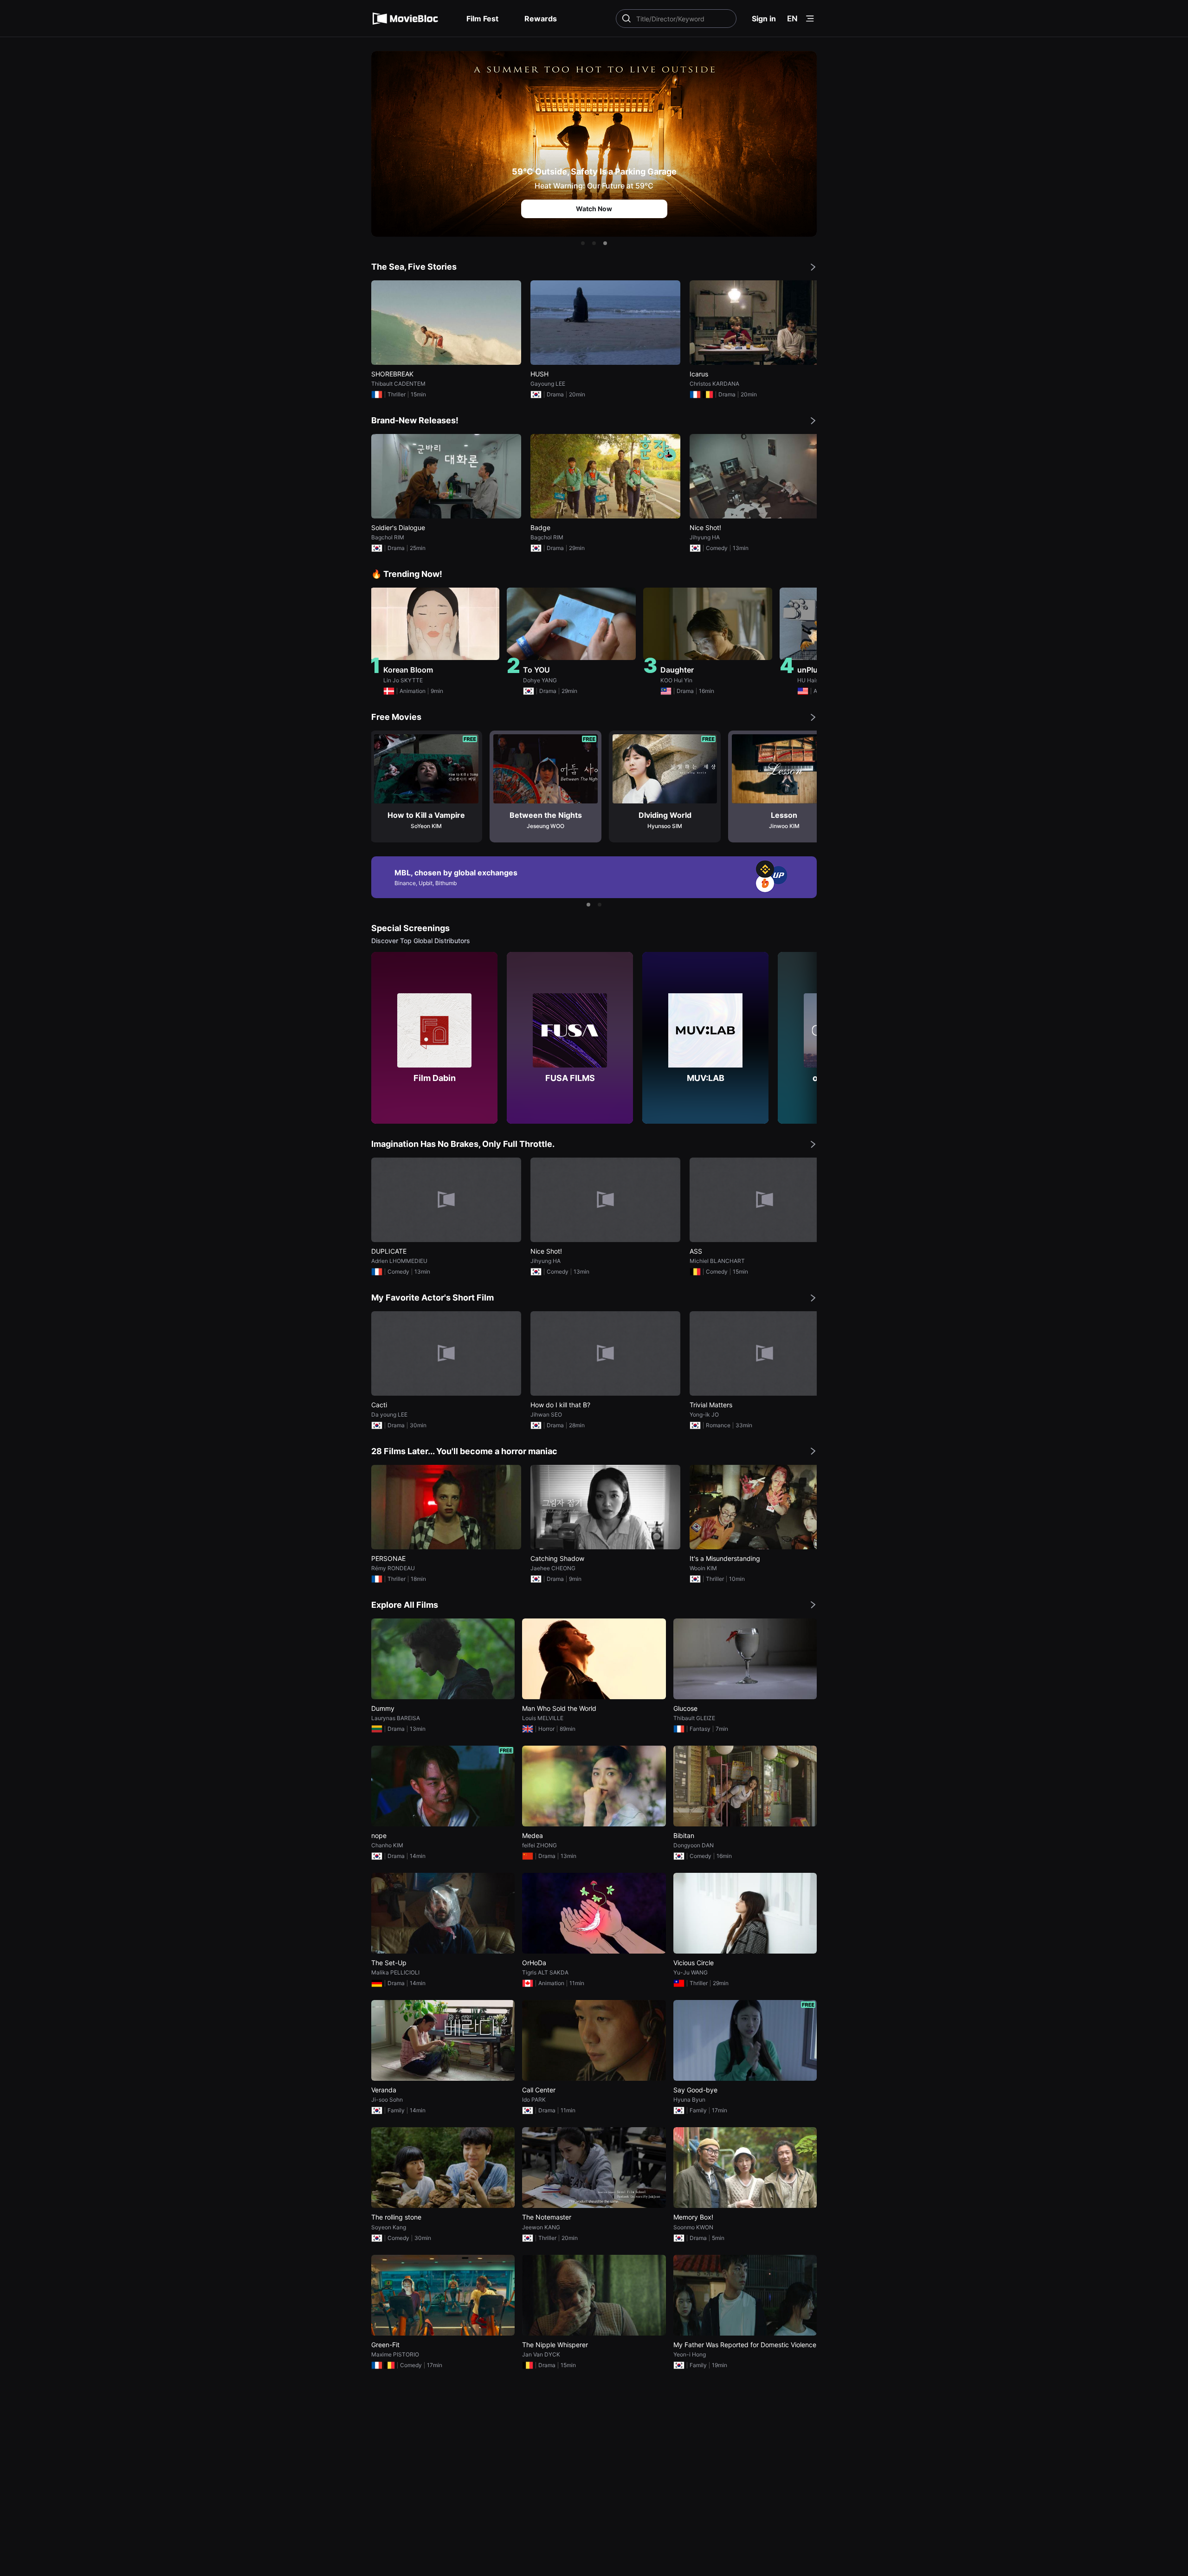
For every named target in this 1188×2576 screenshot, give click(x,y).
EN (792, 19)
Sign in (764, 19)
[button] (583, 243)
